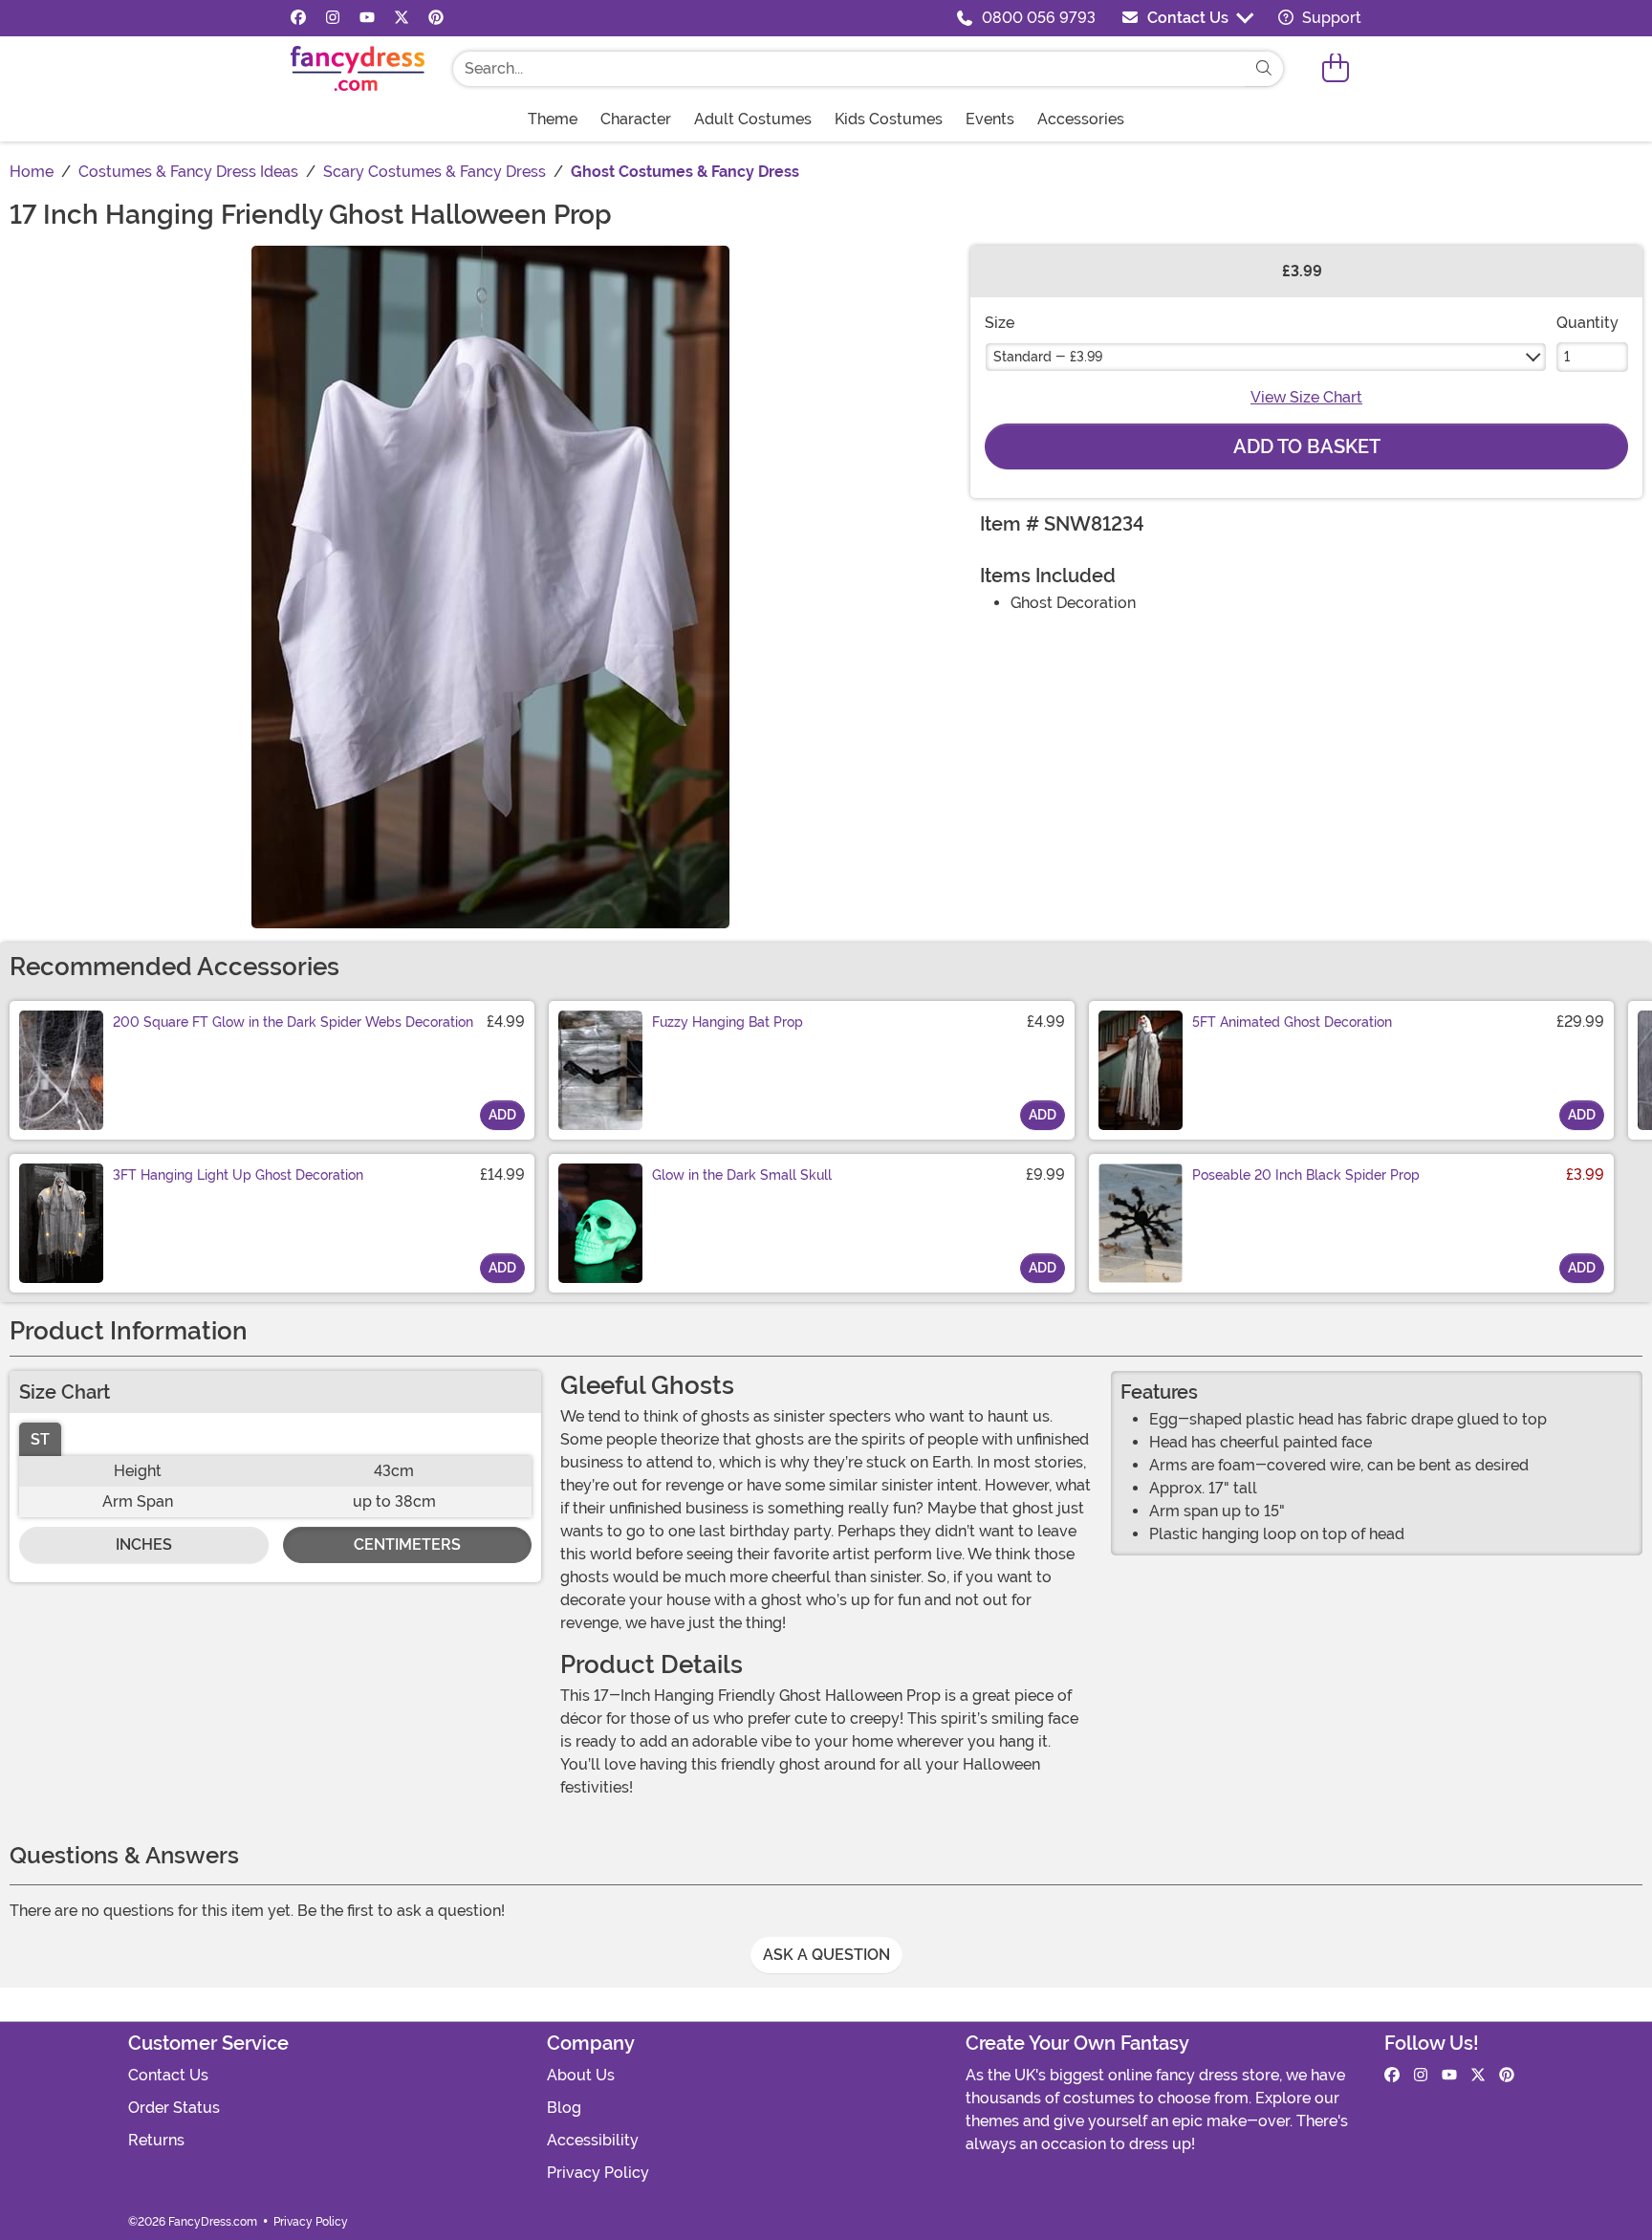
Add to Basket (1307, 446)
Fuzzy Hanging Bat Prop (728, 1022)
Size (1000, 323)
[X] (402, 18)
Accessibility (593, 2140)
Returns (156, 2140)
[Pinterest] (436, 18)
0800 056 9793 (1039, 18)
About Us (581, 2075)
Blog (564, 2108)
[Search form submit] (1264, 69)
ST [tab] (40, 1439)
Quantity (1587, 323)
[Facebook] (298, 18)
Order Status (174, 2108)
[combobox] (849, 69)
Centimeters (407, 1544)
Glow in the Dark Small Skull (742, 1175)
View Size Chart (1306, 397)
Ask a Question (826, 1955)
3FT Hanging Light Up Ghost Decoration (238, 1175)
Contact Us (1188, 18)
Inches (144, 1544)
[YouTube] (367, 18)
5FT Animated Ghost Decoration (1292, 1022)
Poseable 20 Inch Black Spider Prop (1306, 1175)
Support (1330, 18)
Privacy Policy (598, 2173)
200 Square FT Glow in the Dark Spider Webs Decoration (293, 1022)
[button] (1336, 68)
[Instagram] (333, 18)
